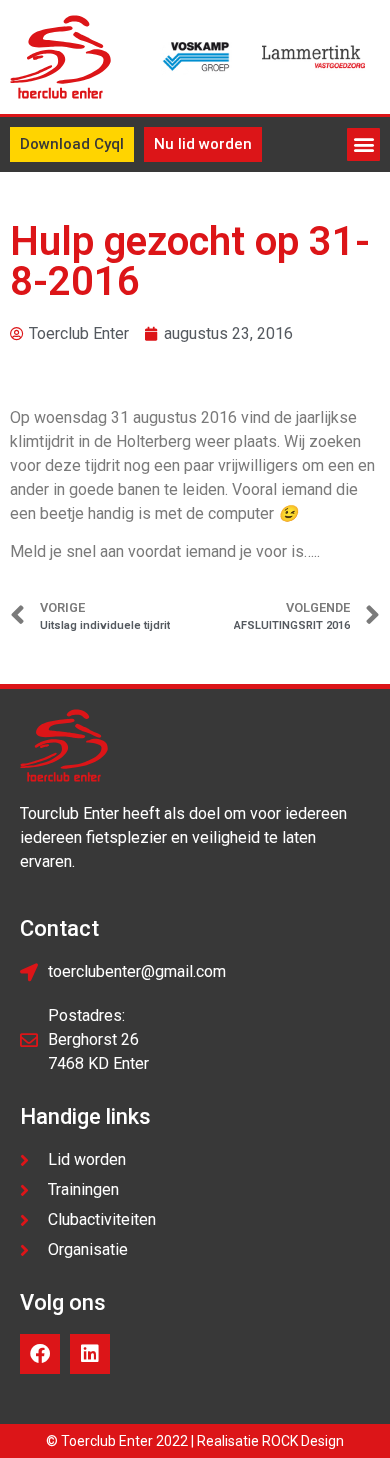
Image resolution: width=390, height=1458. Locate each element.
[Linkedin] (90, 1354)
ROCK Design (303, 1441)
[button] (363, 144)
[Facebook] (40, 1354)
